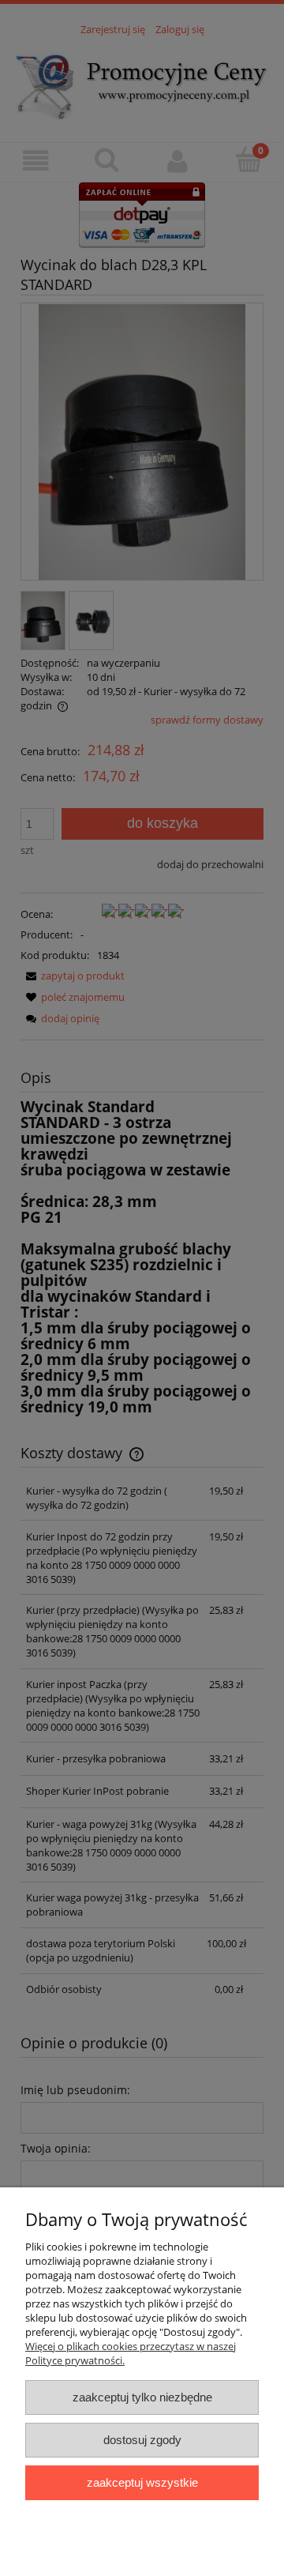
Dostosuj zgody (142, 2440)
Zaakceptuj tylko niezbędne (142, 2397)
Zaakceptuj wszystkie (142, 2482)
